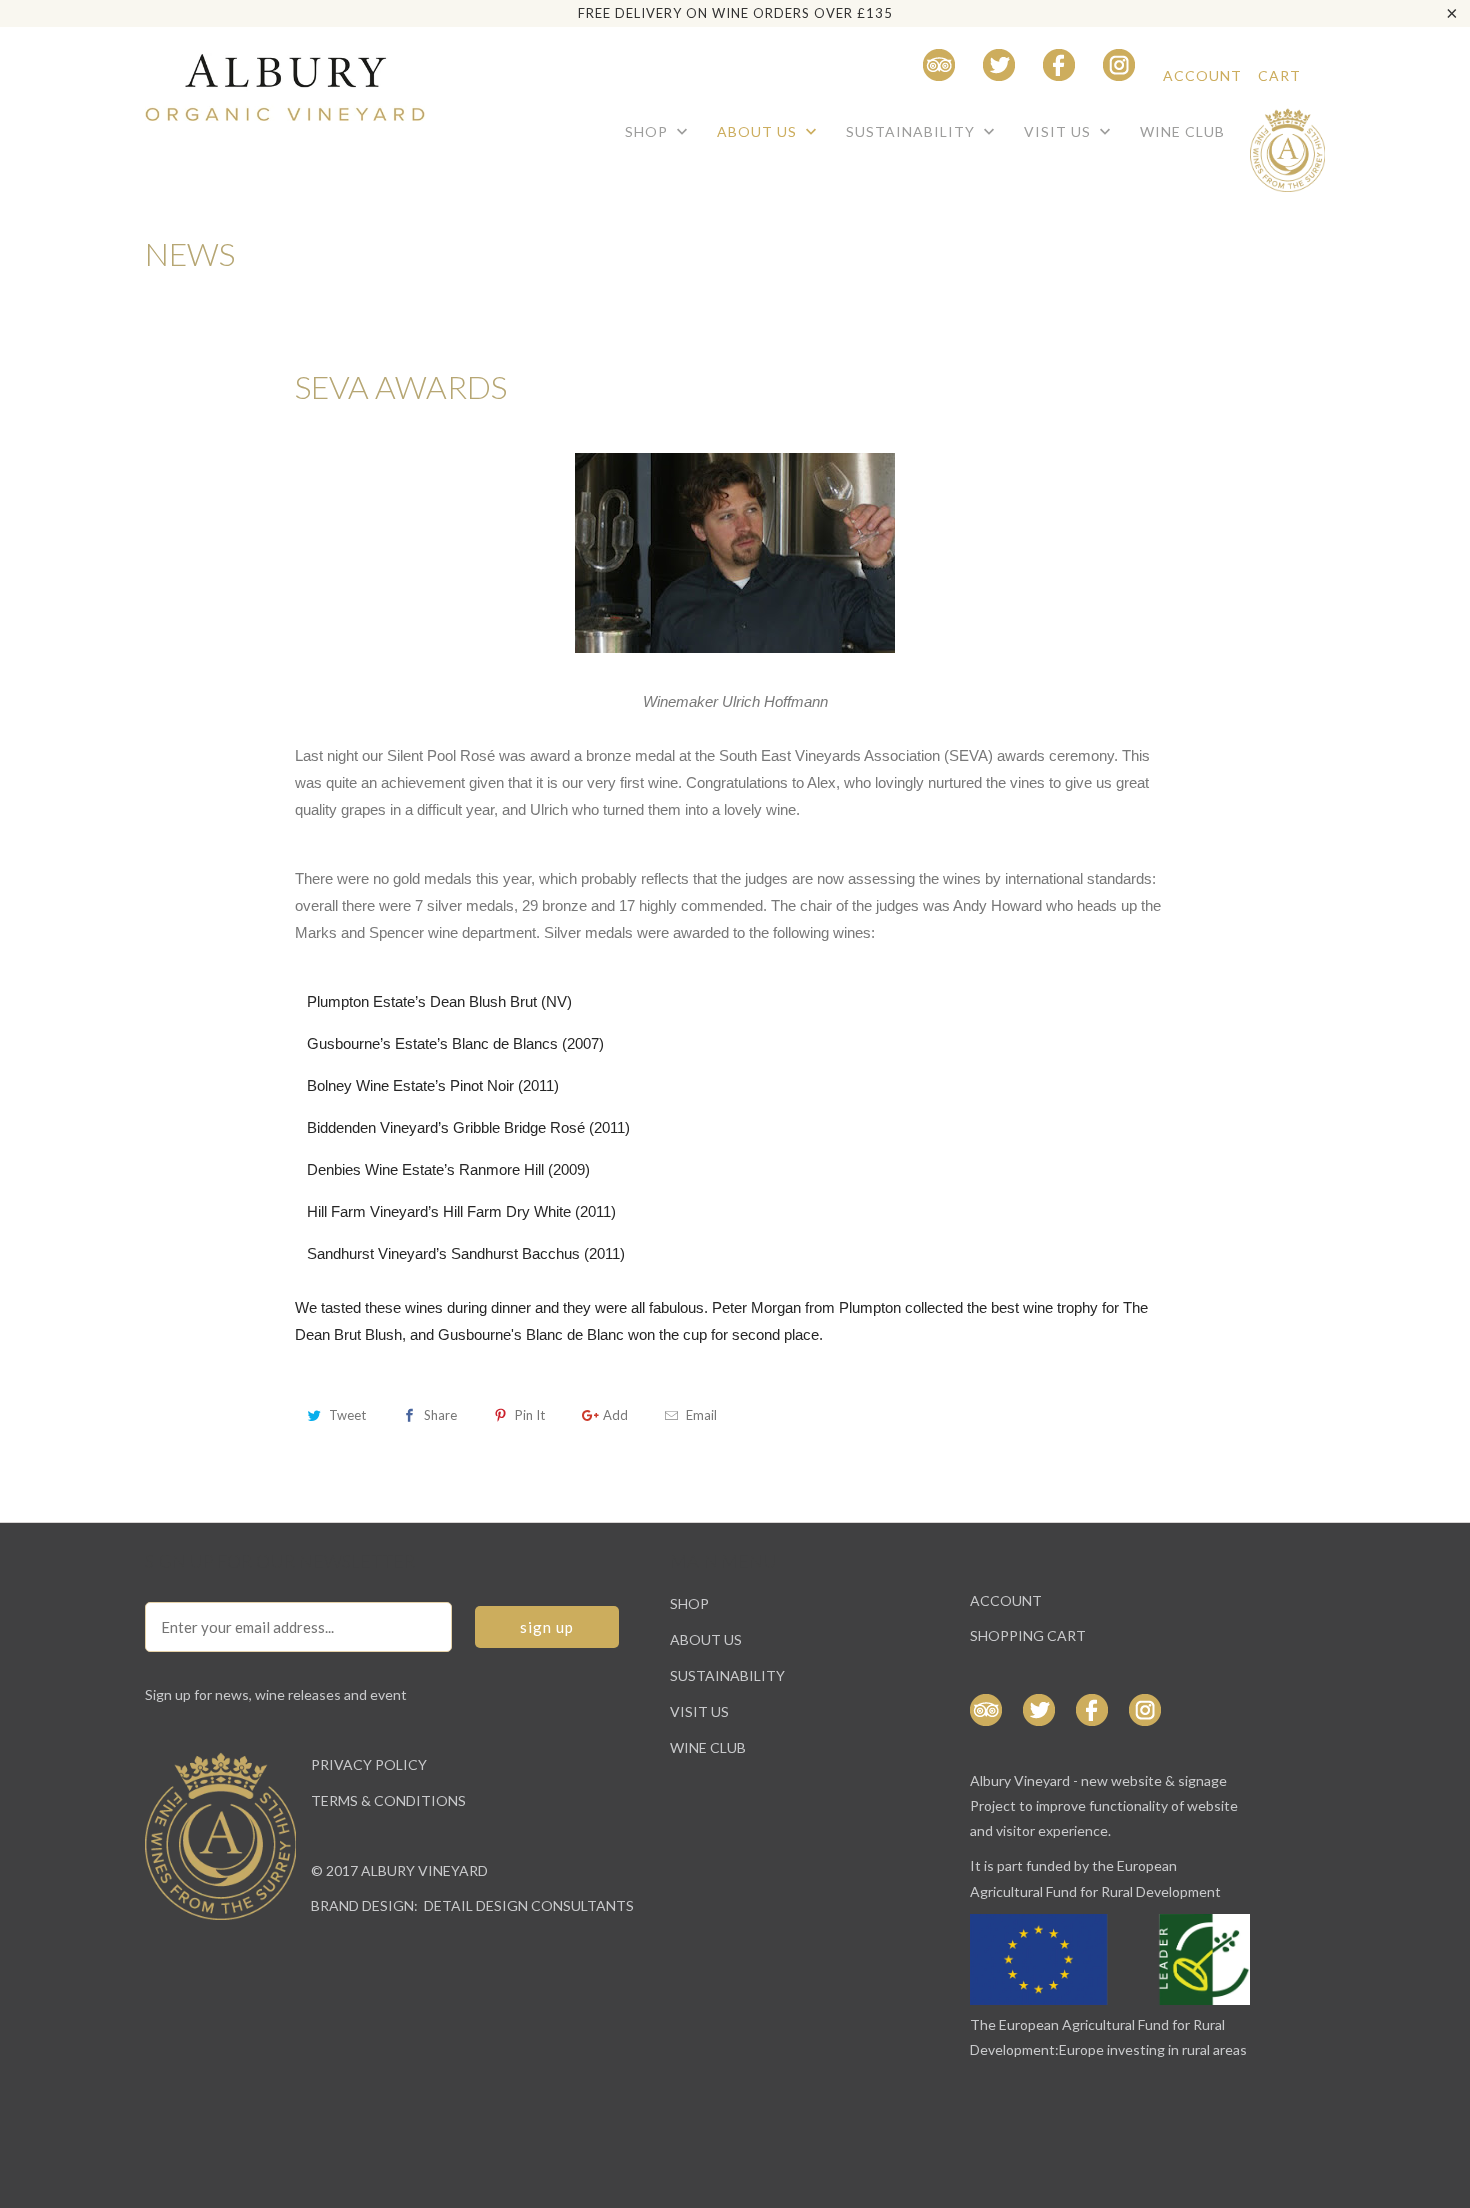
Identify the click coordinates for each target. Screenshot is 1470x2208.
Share (440, 1415)
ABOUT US (759, 131)
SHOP (648, 131)
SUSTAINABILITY (912, 131)
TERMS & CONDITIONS (388, 1800)
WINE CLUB (1182, 131)
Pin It (530, 1415)
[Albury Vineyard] (285, 79)
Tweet (347, 1415)
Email (701, 1415)
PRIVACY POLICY (369, 1764)
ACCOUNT (1202, 75)
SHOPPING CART (1028, 1635)
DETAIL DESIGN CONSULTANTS (529, 1905)
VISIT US (1059, 131)
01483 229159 (842, 76)
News (190, 253)
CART (1279, 75)
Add (615, 1415)
